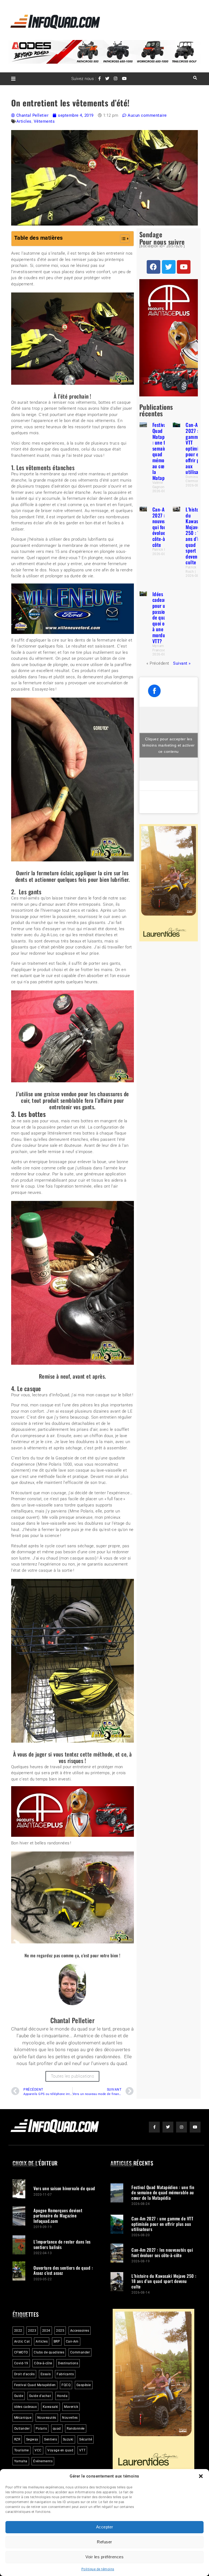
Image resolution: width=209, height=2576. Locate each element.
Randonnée (76, 2426)
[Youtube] (184, 267)
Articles (24, 121)
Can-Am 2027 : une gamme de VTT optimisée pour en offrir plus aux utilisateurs (197, 448)
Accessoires (80, 2328)
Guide (19, 2393)
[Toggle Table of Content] (122, 239)
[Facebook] (153, 267)
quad (57, 2426)
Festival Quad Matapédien (35, 2382)
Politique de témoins (98, 2569)
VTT (82, 2448)
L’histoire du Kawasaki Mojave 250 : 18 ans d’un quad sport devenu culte (195, 536)
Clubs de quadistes (49, 2350)
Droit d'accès (24, 2371)
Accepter (105, 2527)
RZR (17, 2437)
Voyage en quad (60, 2448)
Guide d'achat (40, 2393)
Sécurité (86, 2437)
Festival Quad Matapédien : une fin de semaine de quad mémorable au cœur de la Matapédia (164, 451)
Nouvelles (70, 2415)
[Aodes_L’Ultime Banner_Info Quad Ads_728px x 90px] (105, 62)
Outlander (22, 2426)
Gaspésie (84, 2382)
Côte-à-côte (43, 2361)
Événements (43, 2458)
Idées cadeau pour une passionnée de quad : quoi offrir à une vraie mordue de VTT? (164, 617)
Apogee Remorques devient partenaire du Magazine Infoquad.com (58, 2213)
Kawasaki (50, 2404)
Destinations (68, 2361)
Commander (80, 2350)
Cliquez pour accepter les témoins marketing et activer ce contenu (169, 745)
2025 (60, 2328)
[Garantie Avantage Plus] (169, 395)
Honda (62, 2393)
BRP (57, 2339)
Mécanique (23, 2415)
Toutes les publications (73, 2073)
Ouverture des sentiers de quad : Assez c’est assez (63, 2268)
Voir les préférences (104, 2557)
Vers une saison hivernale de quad (64, 2186)
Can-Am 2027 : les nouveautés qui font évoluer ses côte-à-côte (164, 527)
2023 (32, 2328)
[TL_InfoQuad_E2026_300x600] (169, 940)
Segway (32, 2437)
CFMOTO (21, 2350)
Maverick (71, 2404)
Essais (46, 2371)
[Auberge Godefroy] (73, 633)
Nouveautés (47, 2415)
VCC (38, 2448)
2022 (18, 2328)
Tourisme (21, 2448)
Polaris (41, 2426)
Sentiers (50, 2437)
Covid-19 (21, 2361)
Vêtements (44, 121)
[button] (201, 2476)
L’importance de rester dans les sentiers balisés (62, 2241)
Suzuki (68, 2437)
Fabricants (65, 2371)
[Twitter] (169, 267)
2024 (46, 2328)
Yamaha (21, 2458)
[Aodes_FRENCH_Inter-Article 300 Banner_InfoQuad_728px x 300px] (73, 1834)
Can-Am (72, 2339)
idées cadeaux (26, 2404)
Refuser (104, 2542)
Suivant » (182, 663)
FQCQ (66, 2382)
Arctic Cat (22, 2339)
